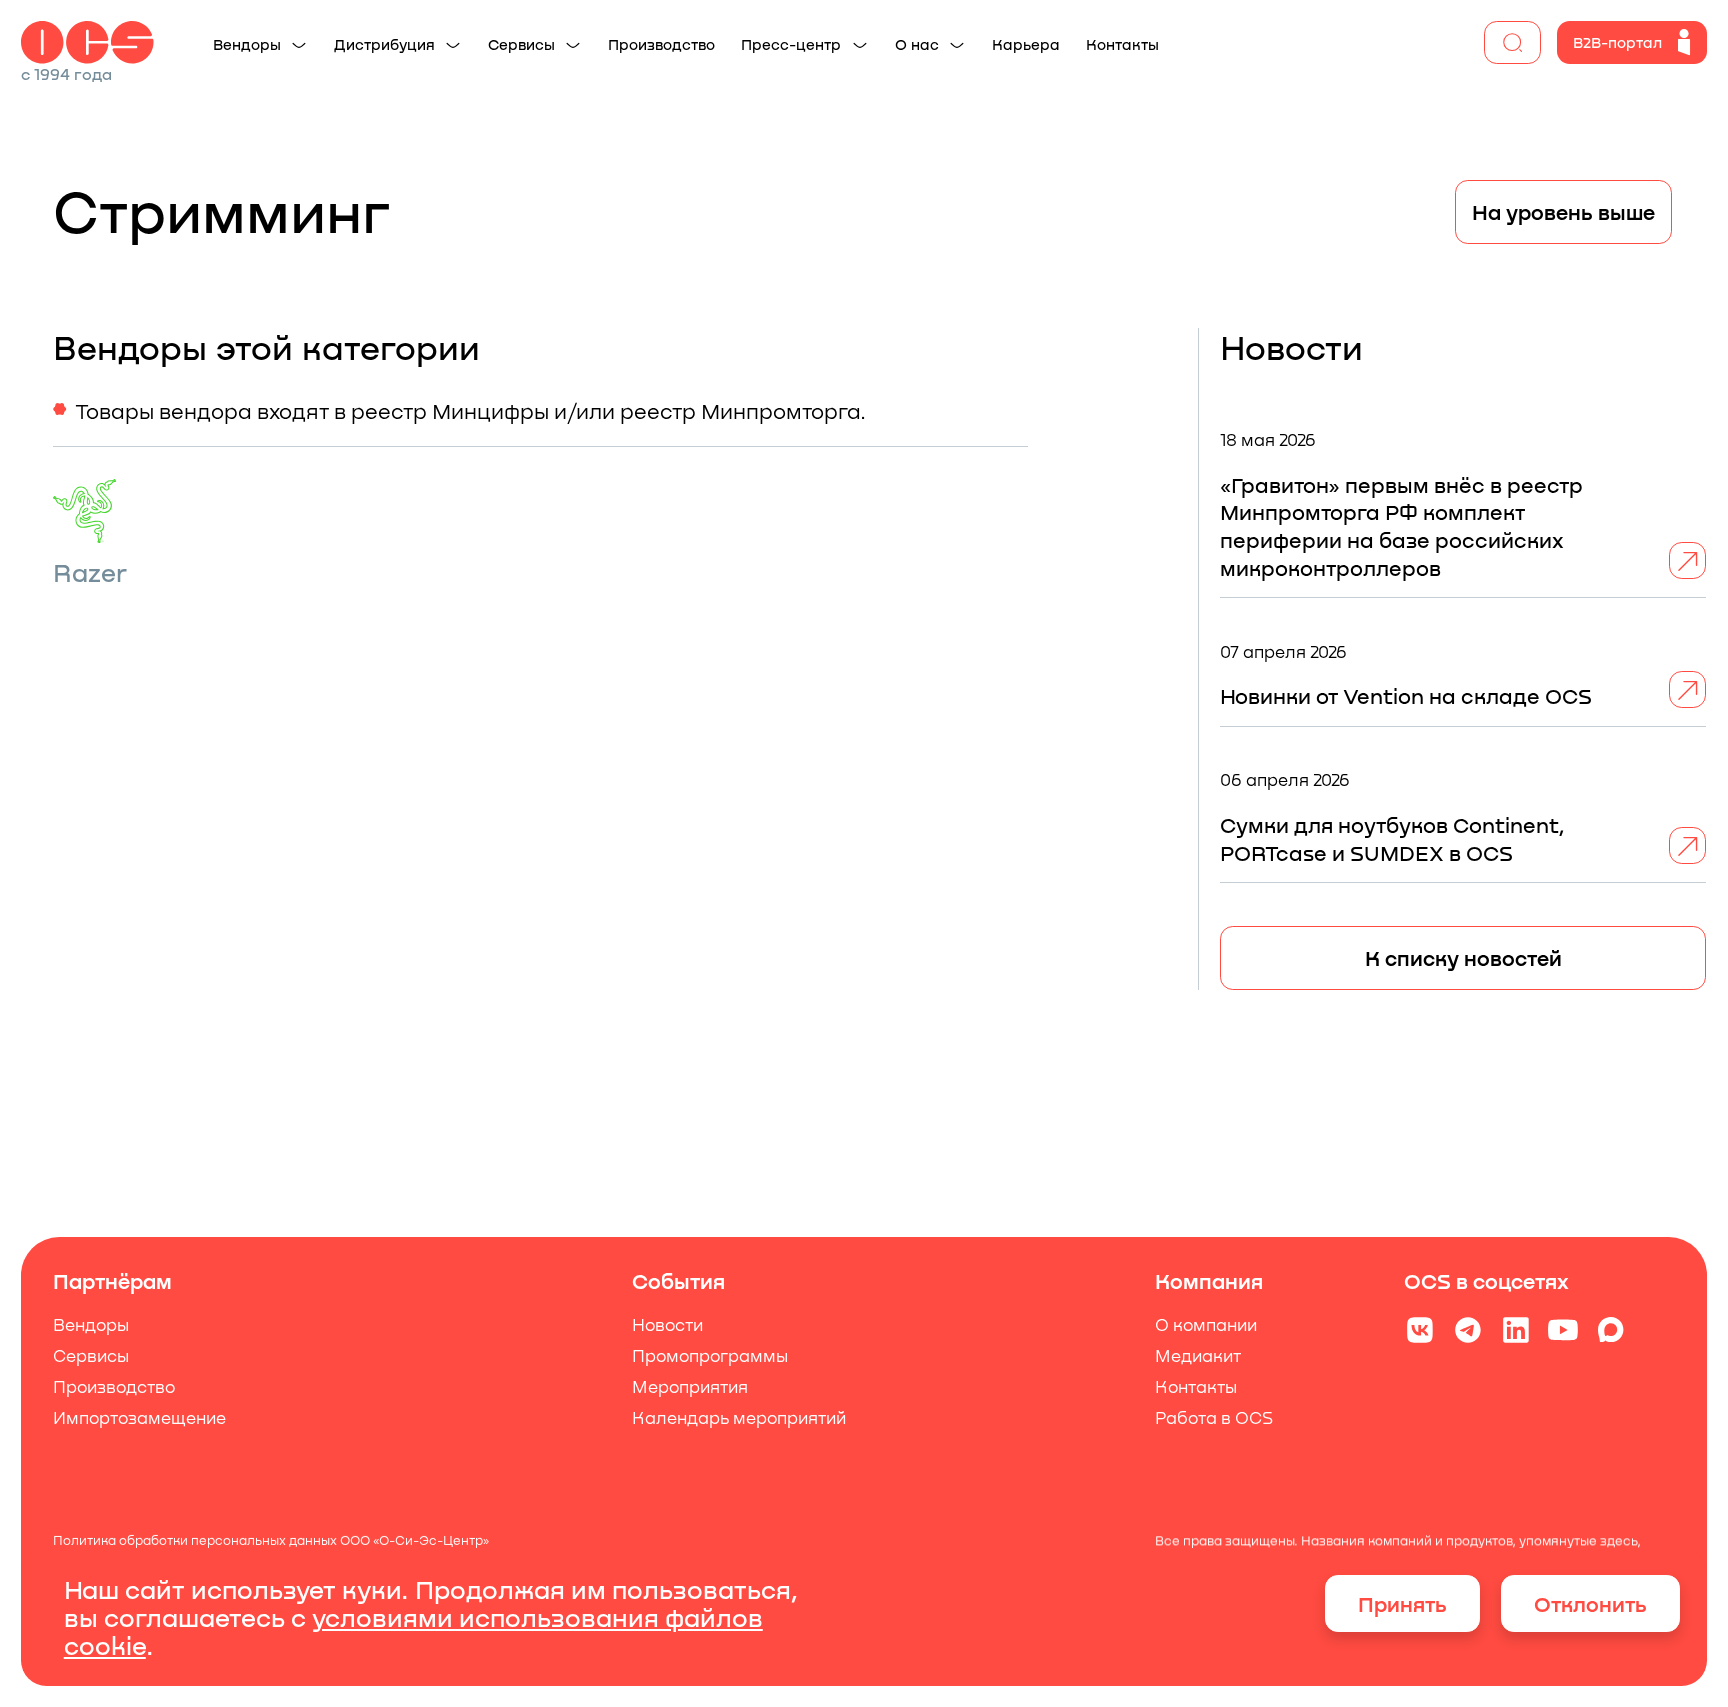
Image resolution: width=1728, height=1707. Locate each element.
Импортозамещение (139, 1417)
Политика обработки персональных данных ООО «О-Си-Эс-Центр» (271, 1541)
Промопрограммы (710, 1355)
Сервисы (91, 1355)
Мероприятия (690, 1386)
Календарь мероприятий (739, 1417)
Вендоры (91, 1324)
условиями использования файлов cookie (413, 1630)
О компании (1207, 1324)
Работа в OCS (1215, 1417)
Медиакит (1199, 1355)
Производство (114, 1386)
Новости (667, 1324)
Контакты (1197, 1386)
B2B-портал (1617, 42)
